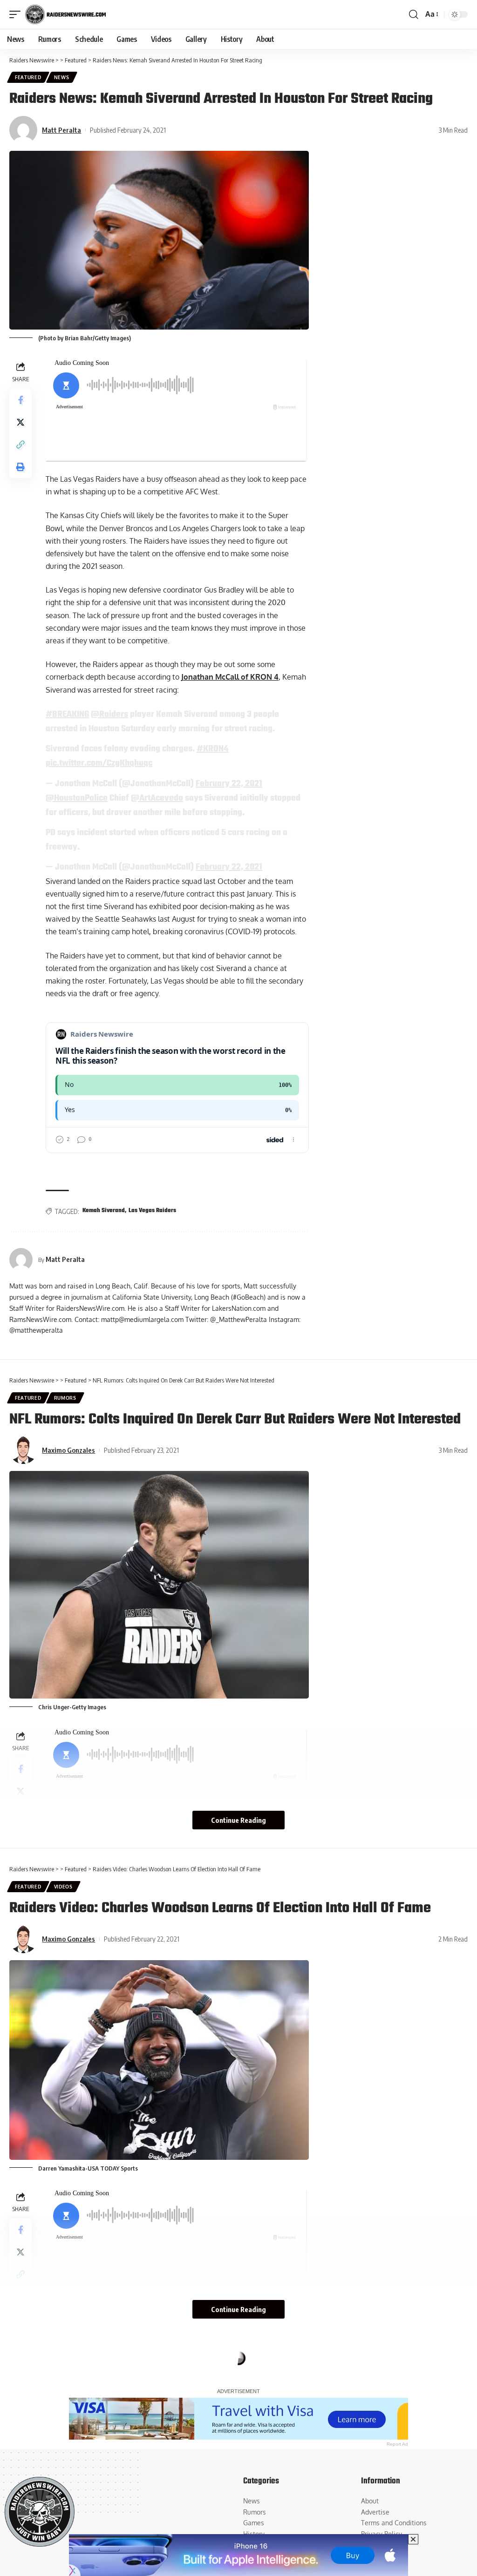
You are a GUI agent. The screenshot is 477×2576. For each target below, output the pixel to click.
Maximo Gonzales (68, 1450)
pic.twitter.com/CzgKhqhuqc (99, 763)
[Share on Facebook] (20, 400)
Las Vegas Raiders (152, 1211)
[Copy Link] (20, 445)
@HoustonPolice (77, 798)
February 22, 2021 (229, 784)
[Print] (20, 467)
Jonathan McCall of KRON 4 (230, 677)
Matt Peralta (61, 130)
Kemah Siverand (104, 1211)
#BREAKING (67, 715)
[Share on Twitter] (20, 422)
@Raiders (109, 715)
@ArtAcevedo (157, 798)
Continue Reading (238, 1820)
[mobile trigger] (17, 14)
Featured (28, 77)
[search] (414, 14)
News (62, 77)
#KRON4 (213, 749)
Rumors (65, 1398)
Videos (63, 1887)
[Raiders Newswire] (65, 14)
